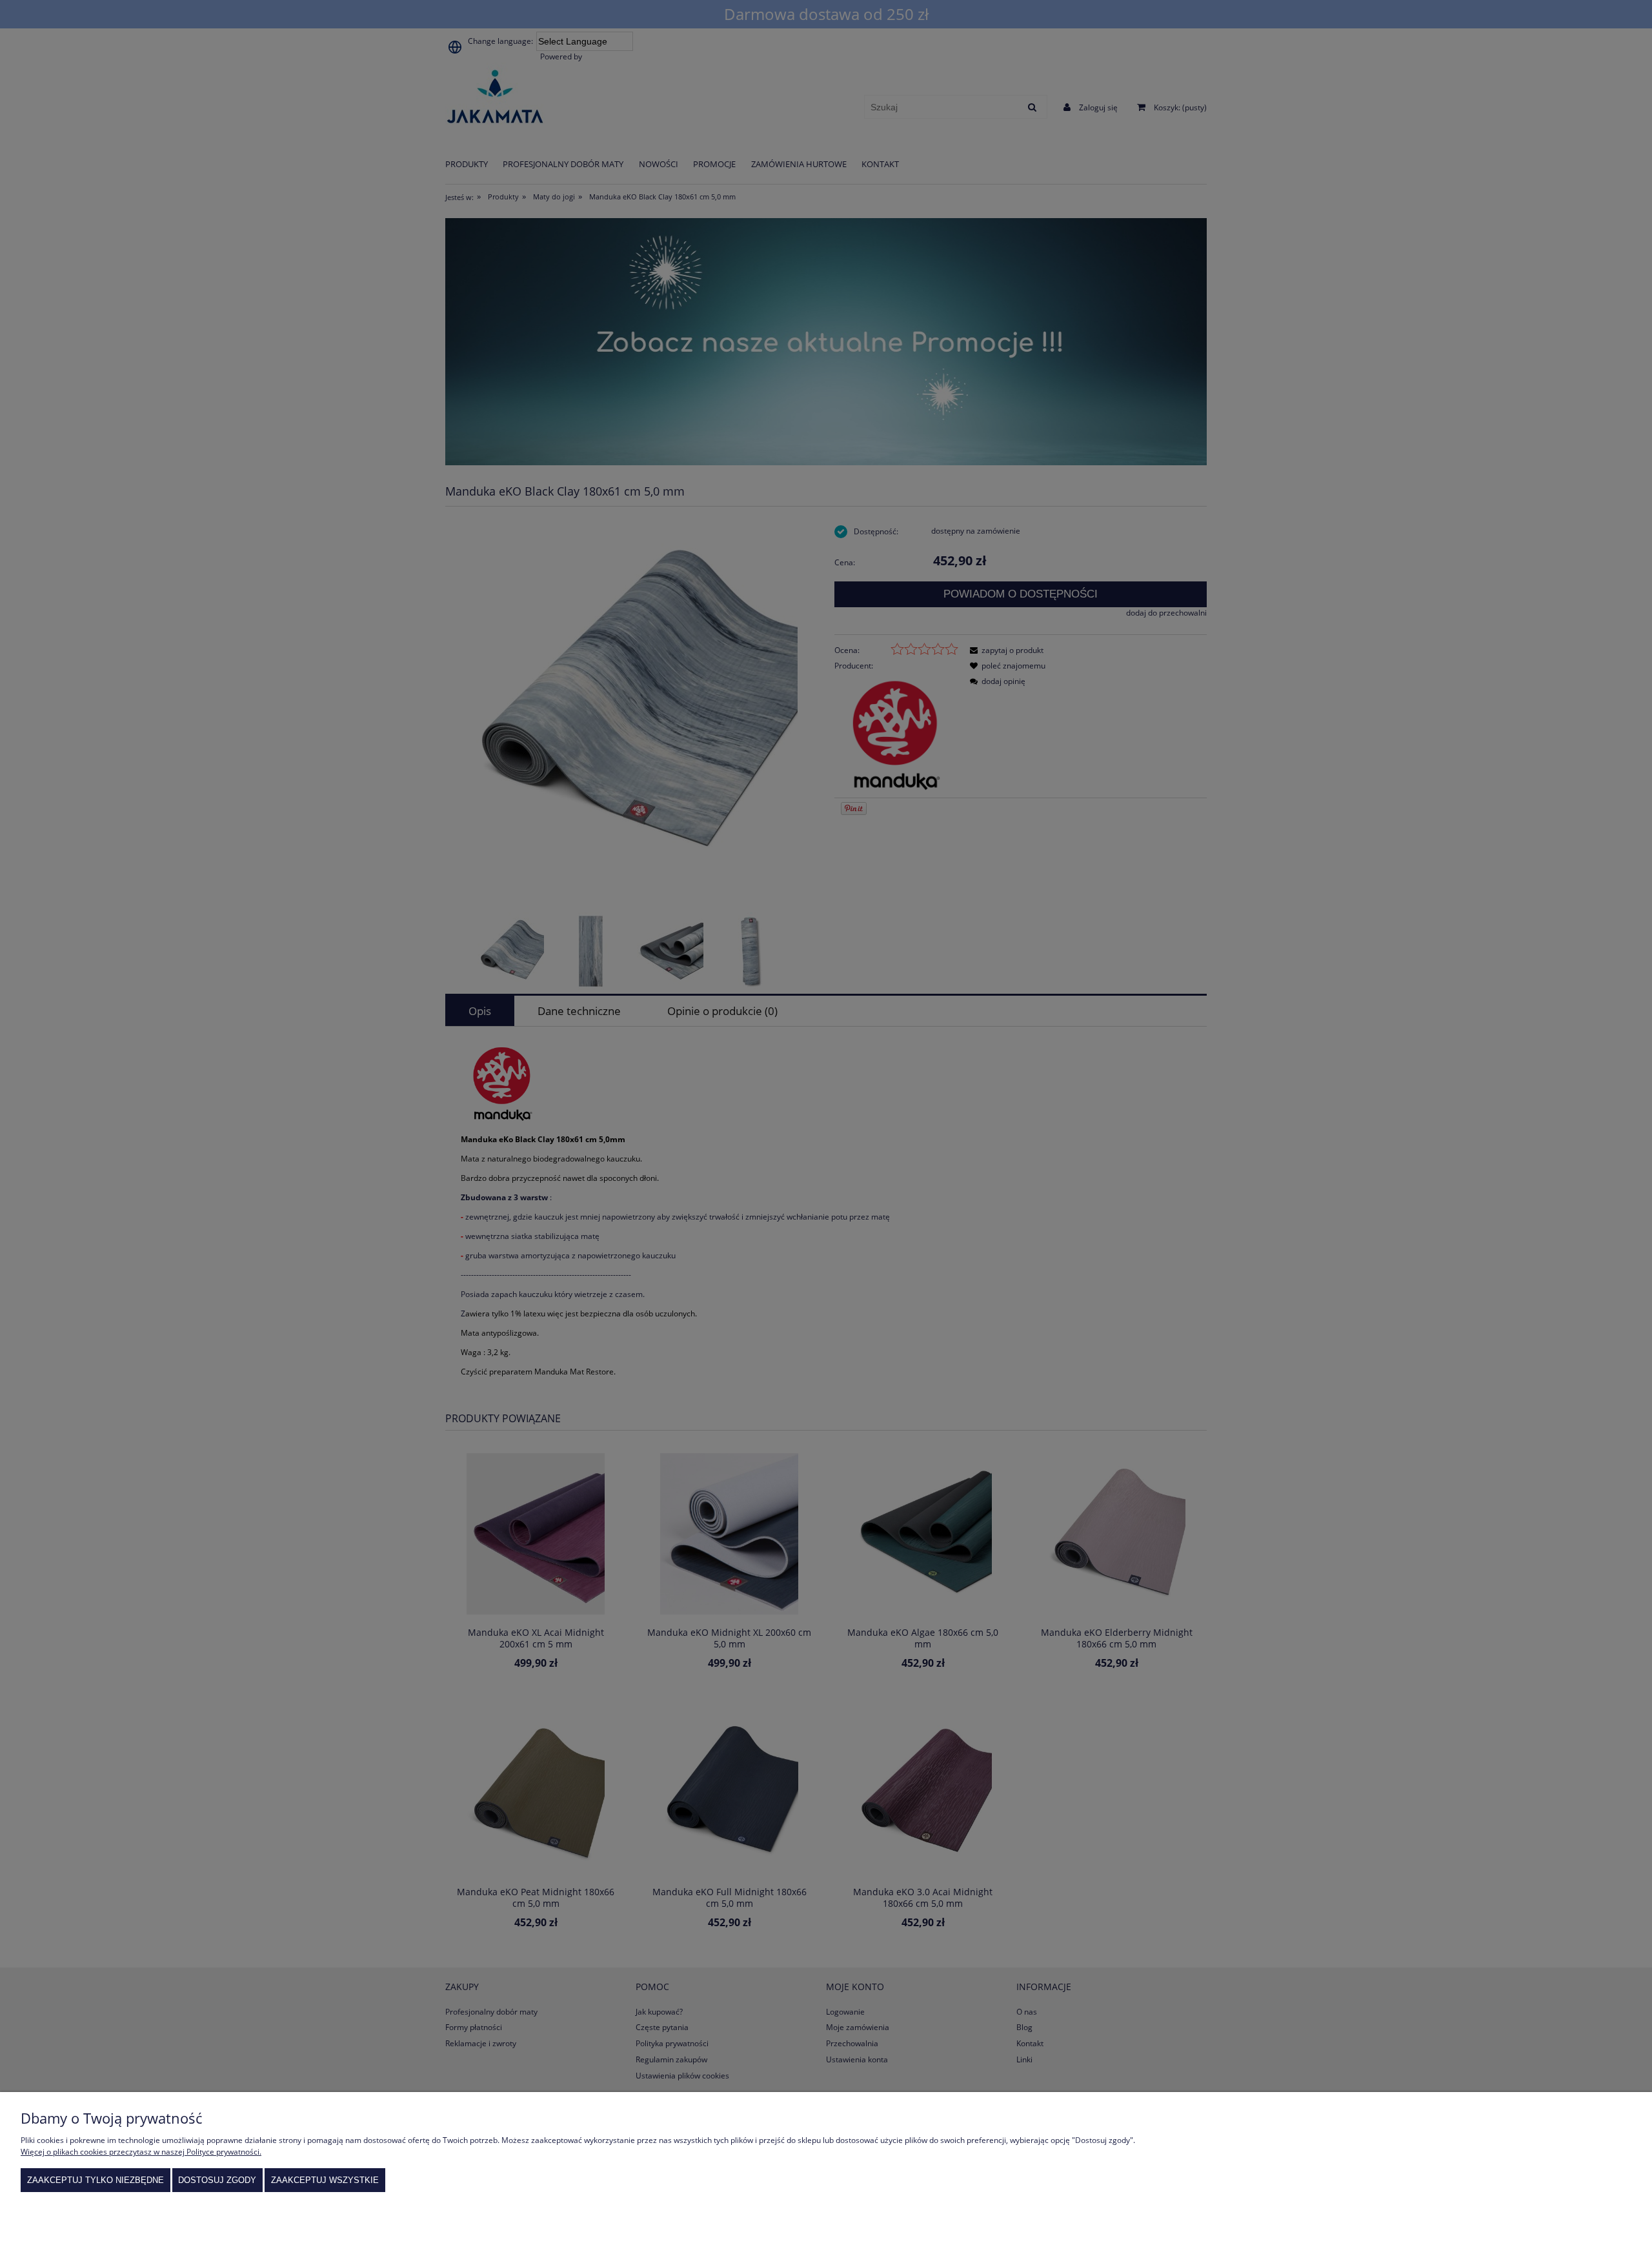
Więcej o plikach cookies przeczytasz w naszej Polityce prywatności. (141, 2152)
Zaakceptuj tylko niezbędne (96, 2180)
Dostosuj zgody (217, 2180)
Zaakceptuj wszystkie (325, 2180)
